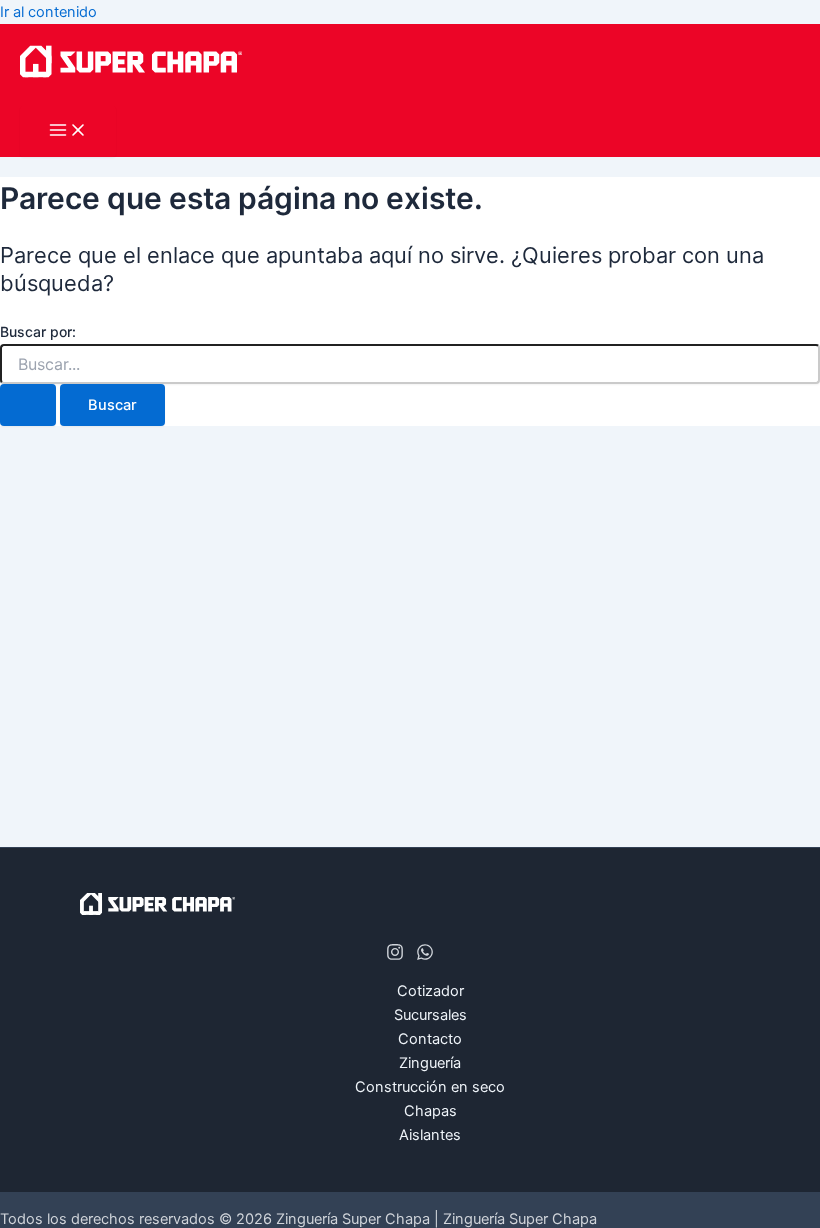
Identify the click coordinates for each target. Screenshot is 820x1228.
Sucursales (430, 1015)
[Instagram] (395, 956)
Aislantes (430, 1135)
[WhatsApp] (425, 956)
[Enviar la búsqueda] (28, 405)
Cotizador (430, 991)
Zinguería (430, 1063)
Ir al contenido (48, 12)
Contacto (430, 1039)
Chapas (430, 1111)
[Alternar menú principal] (68, 131)
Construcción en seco (430, 1087)
